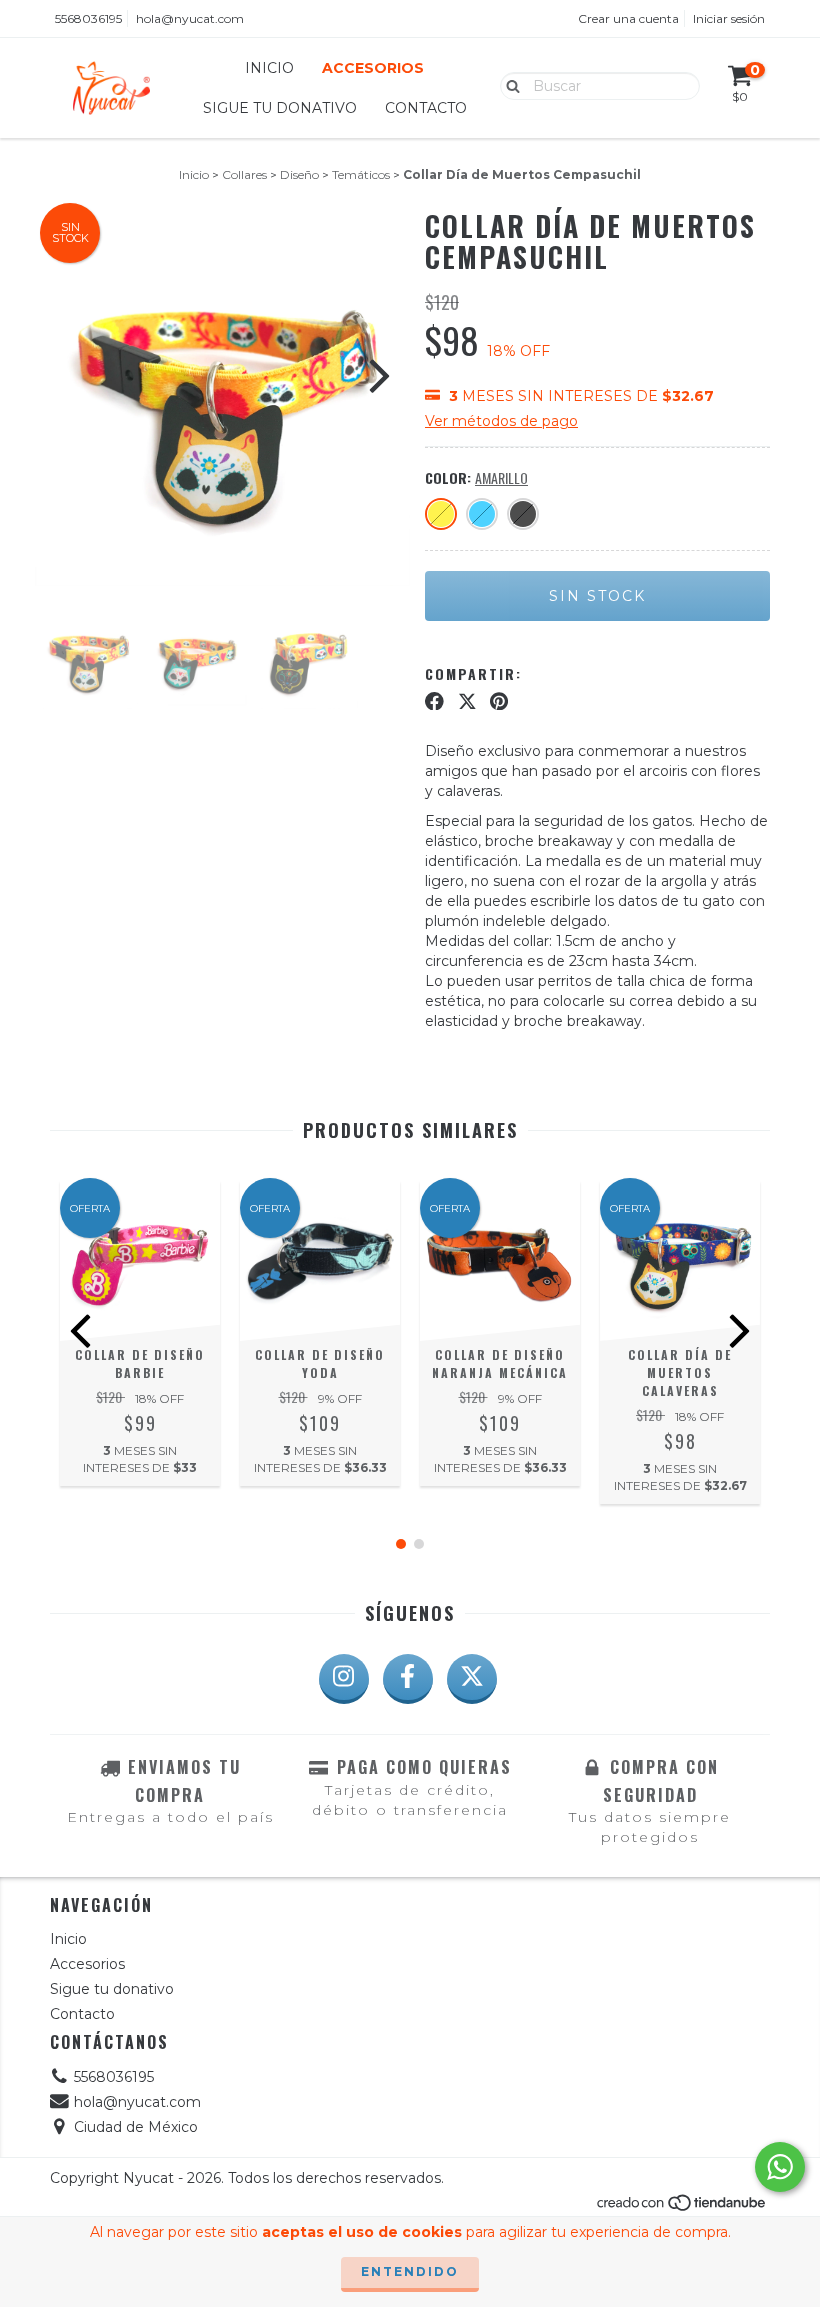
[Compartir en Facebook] (434, 701)
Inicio (269, 68)
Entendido (410, 2271)
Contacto (426, 108)
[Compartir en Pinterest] (499, 701)
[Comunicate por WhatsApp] (780, 2167)
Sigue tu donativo (280, 108)
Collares (244, 174)
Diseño (299, 174)
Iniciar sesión (729, 18)
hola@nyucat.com (190, 18)
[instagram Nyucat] (344, 1679)
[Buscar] (508, 85)
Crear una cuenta (628, 18)
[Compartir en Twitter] (467, 701)
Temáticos (361, 174)
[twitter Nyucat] (472, 1679)
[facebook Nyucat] (408, 1679)
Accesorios (373, 68)
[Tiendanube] (682, 2207)
